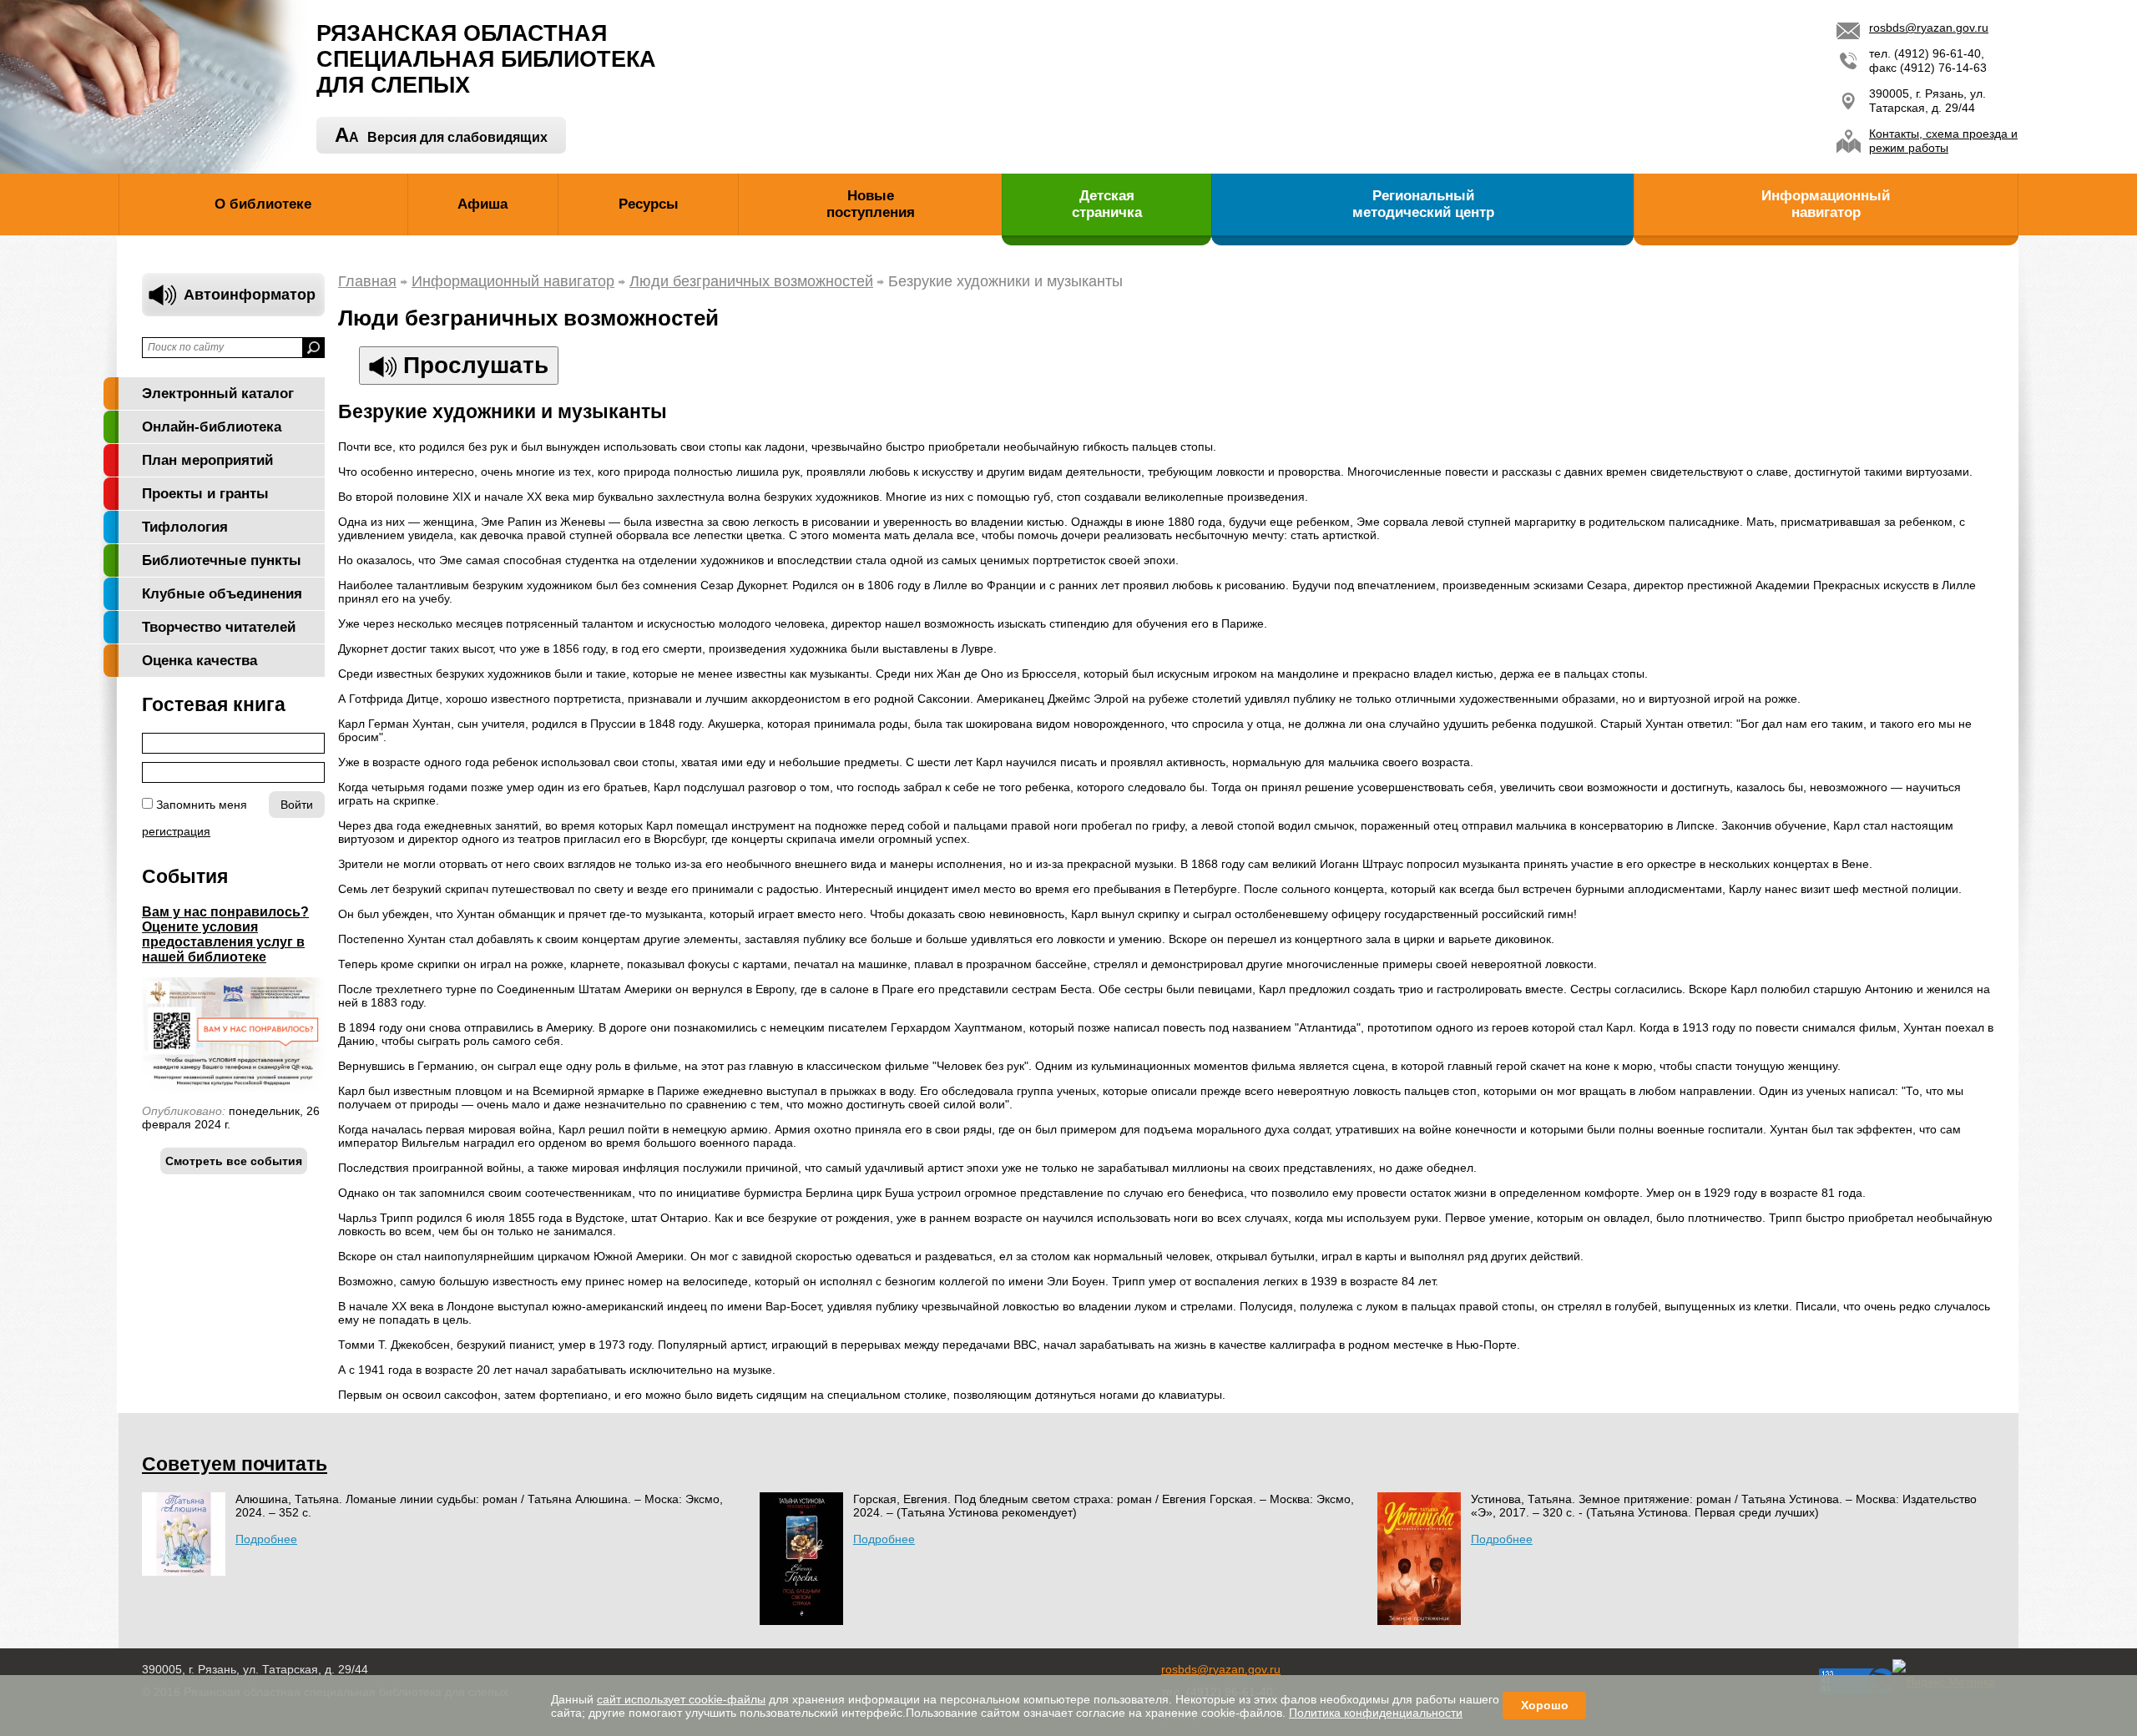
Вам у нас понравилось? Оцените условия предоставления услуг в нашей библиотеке (225, 934)
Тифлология (185, 527)
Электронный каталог (218, 394)
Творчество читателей (219, 627)
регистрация (176, 831)
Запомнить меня (202, 805)
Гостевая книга (214, 704)
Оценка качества (200, 661)
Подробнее (266, 1539)
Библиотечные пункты (222, 560)
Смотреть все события (234, 1161)
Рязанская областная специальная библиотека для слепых (486, 59)
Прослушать (472, 365)
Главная (367, 281)
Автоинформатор (250, 295)
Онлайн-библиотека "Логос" (212, 431)
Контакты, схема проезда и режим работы (1943, 141)
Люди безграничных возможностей (751, 281)
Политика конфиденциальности (1376, 1713)
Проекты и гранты (205, 494)
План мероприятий (207, 460)
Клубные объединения (222, 594)
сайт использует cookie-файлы (681, 1699)
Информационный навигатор (513, 281)
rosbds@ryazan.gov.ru (1929, 28)
